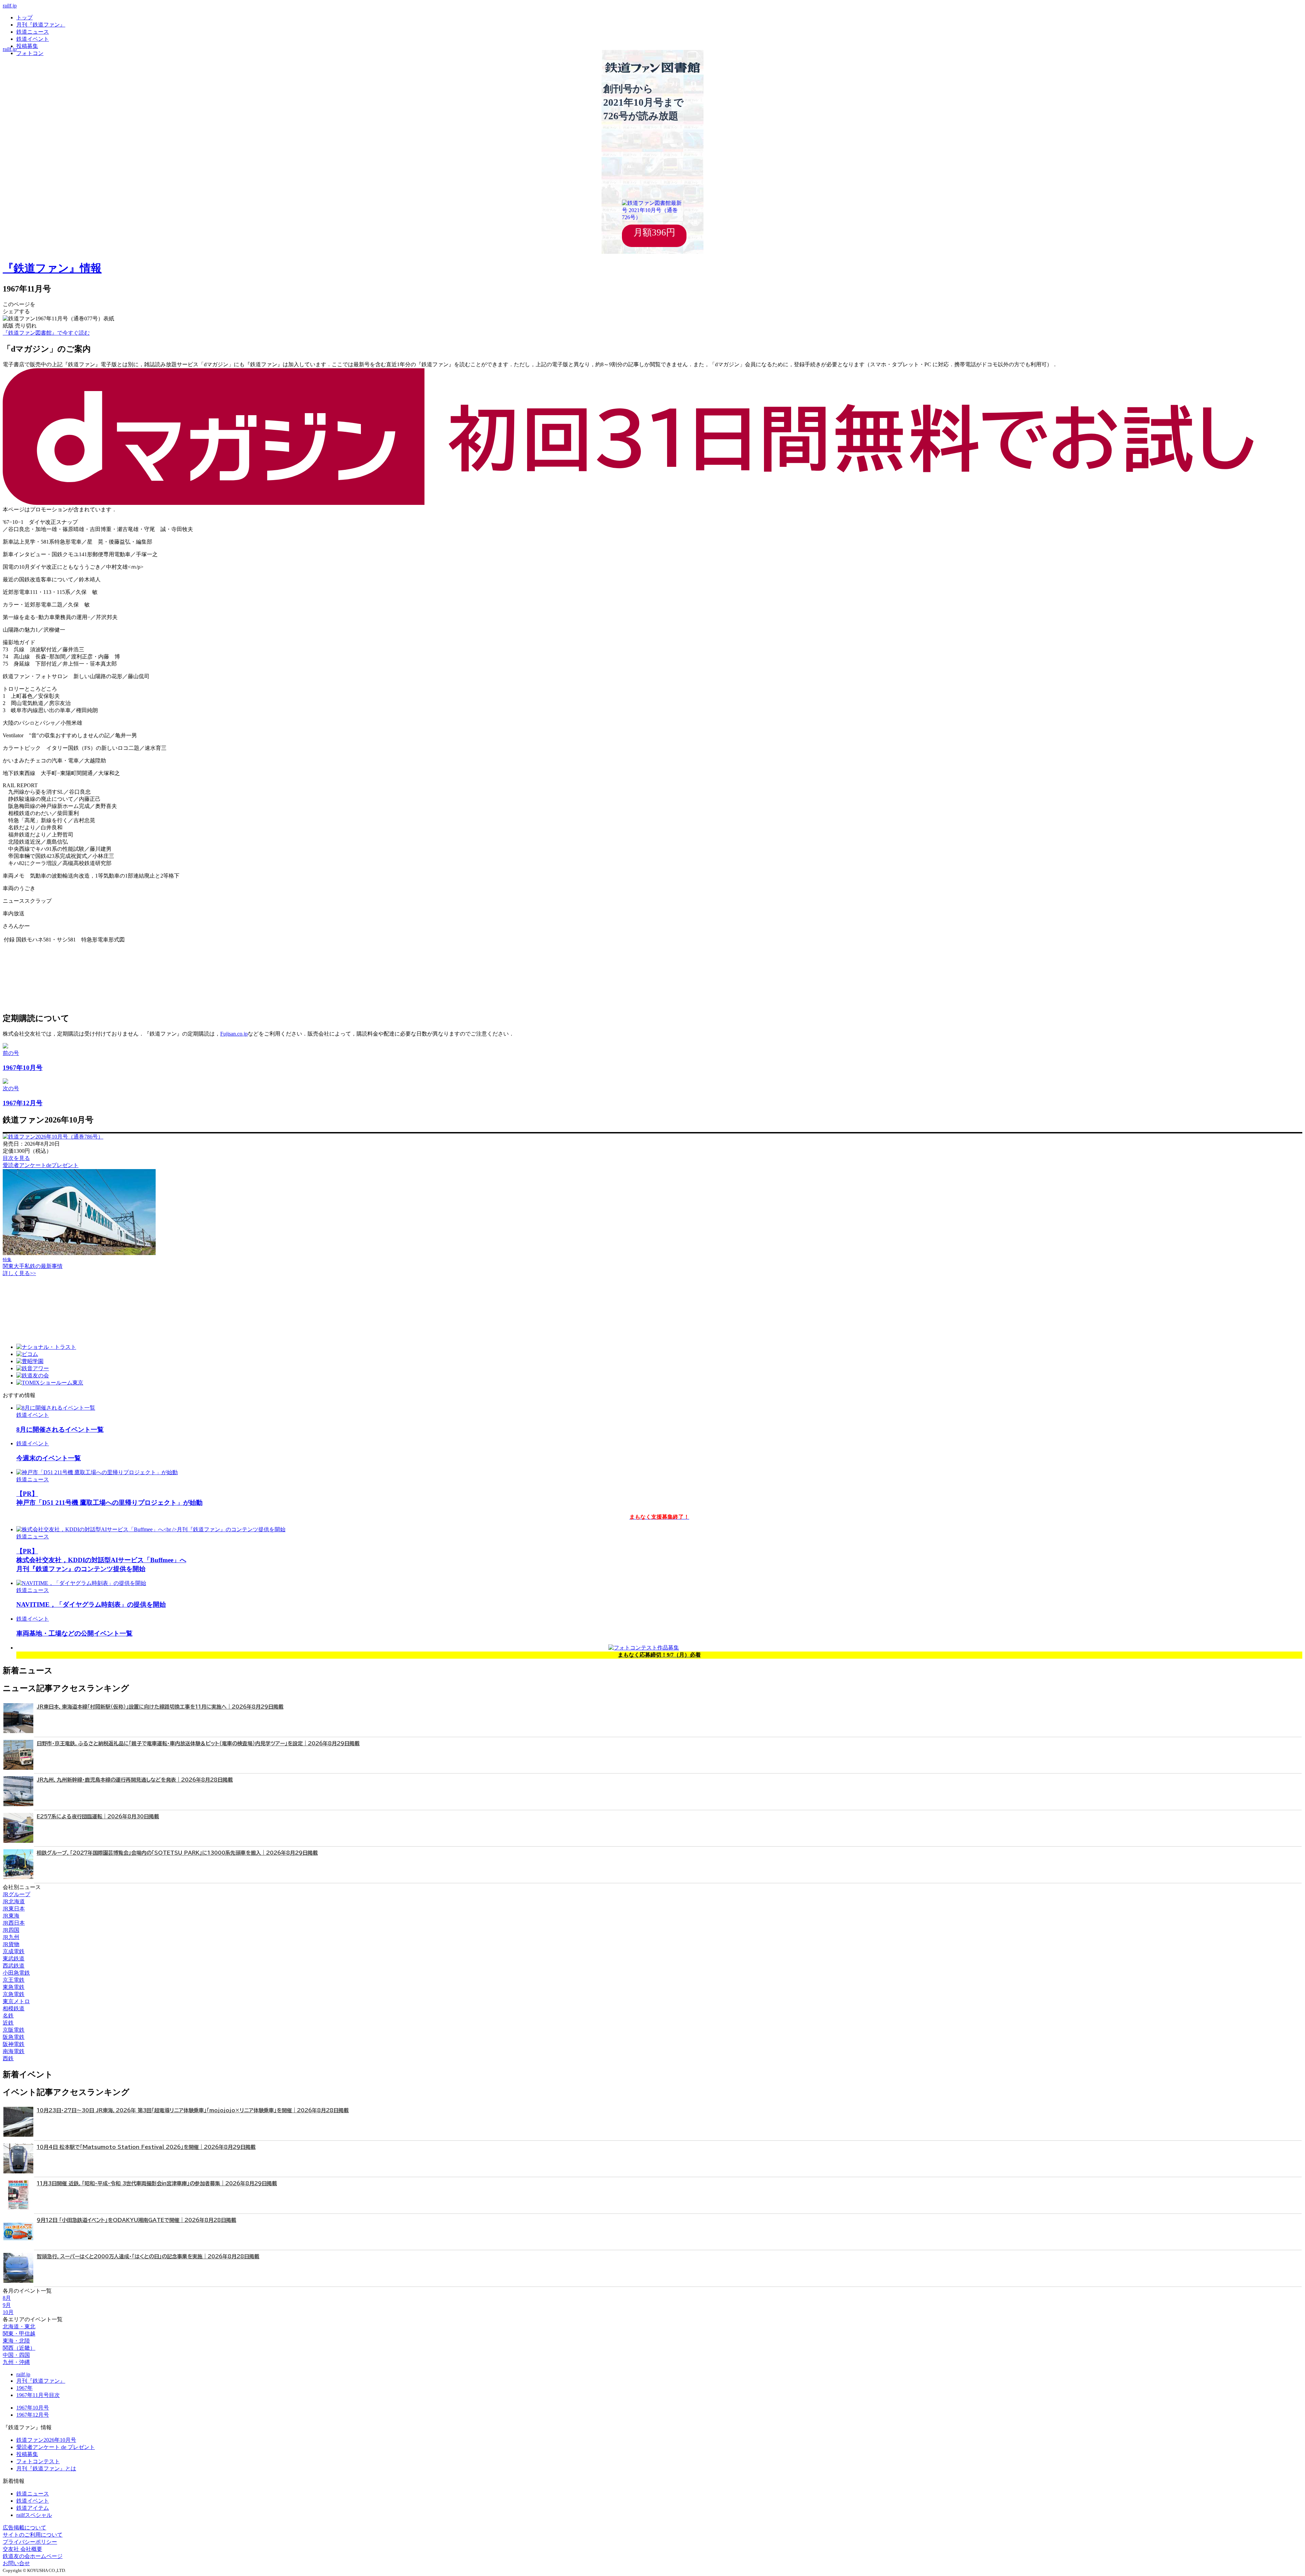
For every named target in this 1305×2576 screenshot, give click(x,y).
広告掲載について (24, 2528)
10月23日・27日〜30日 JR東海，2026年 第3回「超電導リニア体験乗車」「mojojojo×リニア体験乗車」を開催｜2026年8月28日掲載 (193, 2110)
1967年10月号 (33, 2408)
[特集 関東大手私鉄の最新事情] (79, 1253)
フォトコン (30, 53)
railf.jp (10, 6)
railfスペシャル (34, 2515)
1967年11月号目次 (38, 2395)
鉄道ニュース (33, 32)
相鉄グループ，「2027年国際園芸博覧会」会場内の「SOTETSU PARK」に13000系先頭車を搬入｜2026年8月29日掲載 (177, 1853)
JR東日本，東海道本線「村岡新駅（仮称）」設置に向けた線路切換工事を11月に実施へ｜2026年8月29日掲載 (160, 1707)
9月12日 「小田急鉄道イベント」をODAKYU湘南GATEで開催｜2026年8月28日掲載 (136, 2220)
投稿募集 (27, 46)
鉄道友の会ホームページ (33, 2556)
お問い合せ (16, 2563)
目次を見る (16, 1158)
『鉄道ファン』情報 (52, 268)
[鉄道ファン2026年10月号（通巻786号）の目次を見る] (53, 1137)
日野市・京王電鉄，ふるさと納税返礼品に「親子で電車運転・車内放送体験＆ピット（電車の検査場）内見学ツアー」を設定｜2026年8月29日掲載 (198, 1743)
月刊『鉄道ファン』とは (46, 2468)
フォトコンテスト (38, 2461)
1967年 (24, 2388)
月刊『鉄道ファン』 (41, 25)
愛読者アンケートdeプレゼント (41, 1165)
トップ (24, 17)
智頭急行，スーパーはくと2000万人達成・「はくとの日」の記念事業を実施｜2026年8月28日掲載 (148, 2256)
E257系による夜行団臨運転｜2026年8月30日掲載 (98, 1816)
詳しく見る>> (19, 1273)
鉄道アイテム (33, 2508)
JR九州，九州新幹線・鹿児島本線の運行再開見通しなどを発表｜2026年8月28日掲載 (135, 1780)
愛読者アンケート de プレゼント (56, 2447)
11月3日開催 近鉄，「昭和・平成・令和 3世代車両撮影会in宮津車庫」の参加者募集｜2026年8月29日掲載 (157, 2183)
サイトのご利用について (33, 2535)
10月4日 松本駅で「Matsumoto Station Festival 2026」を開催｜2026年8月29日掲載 (146, 2147)
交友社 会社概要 (22, 2549)
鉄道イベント (33, 39)
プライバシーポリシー (30, 2542)
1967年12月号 (33, 2415)
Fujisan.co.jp (234, 1034)
